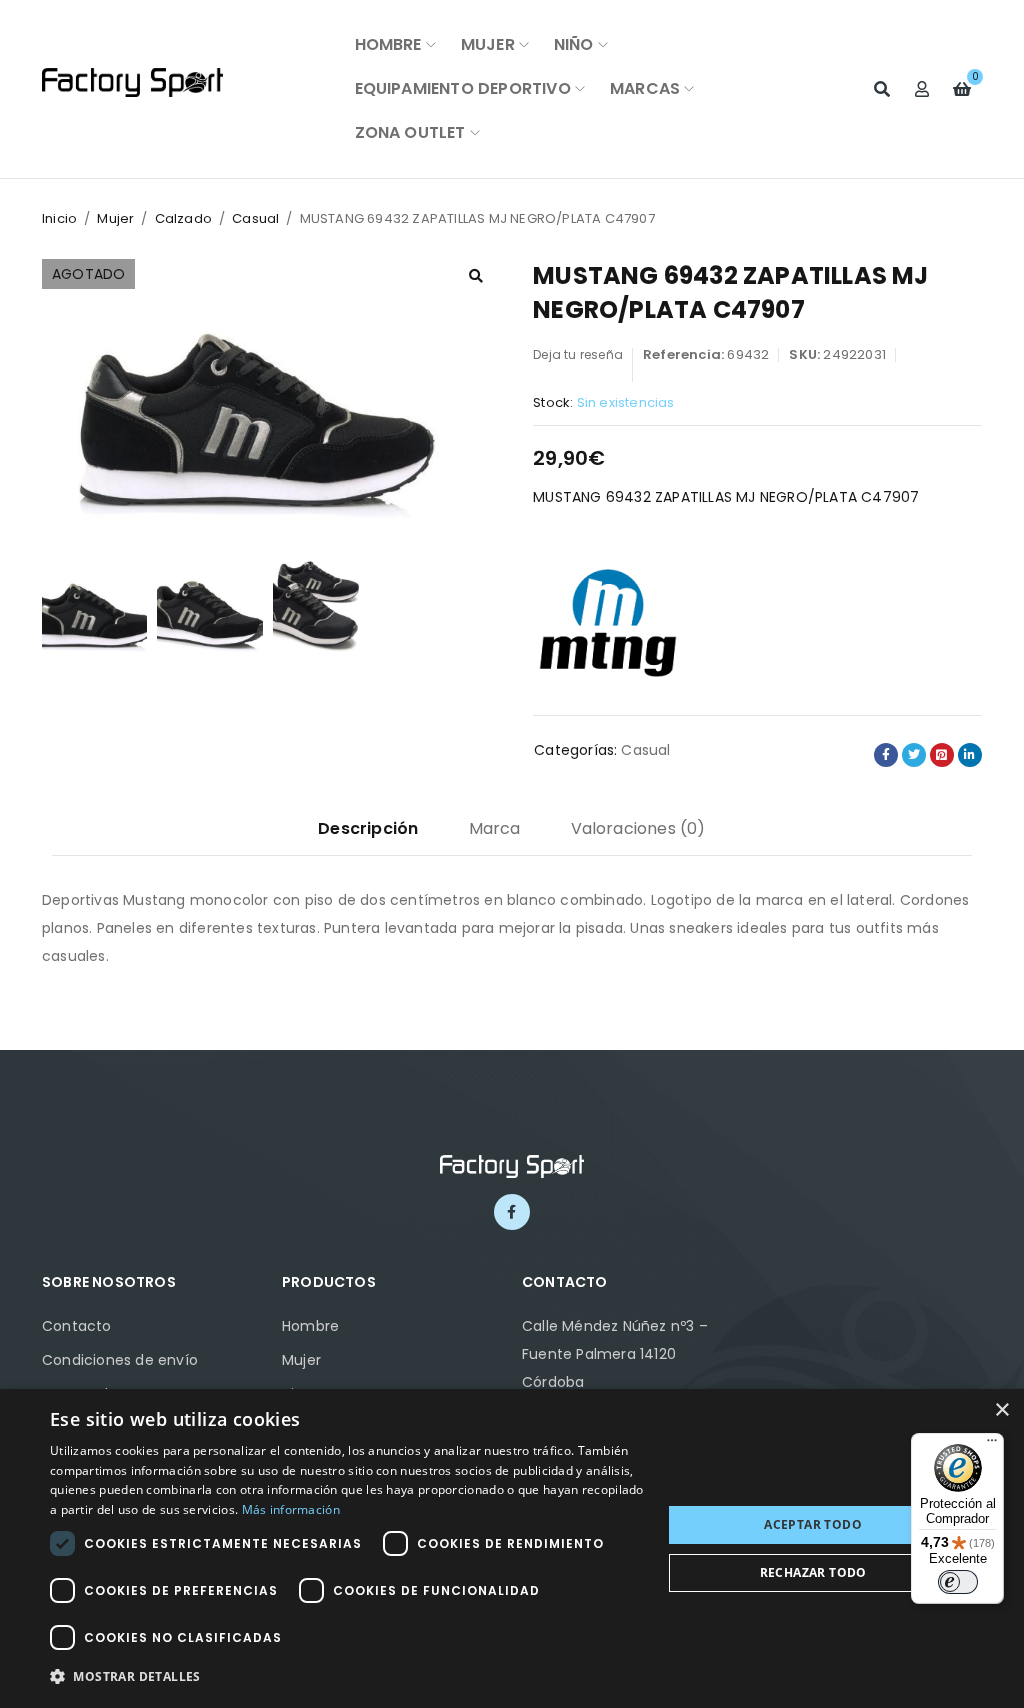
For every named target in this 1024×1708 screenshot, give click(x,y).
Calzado (183, 218)
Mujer (115, 218)
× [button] (1001, 1410)
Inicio (59, 218)
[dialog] (512, 1548)
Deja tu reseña (578, 354)
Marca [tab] (495, 828)
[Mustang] (608, 620)
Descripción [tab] (368, 828)
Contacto (77, 1326)
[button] (476, 276)
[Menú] (992, 1445)
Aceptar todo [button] (813, 1524)
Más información (291, 1509)
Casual (255, 218)
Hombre (310, 1326)
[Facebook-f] (512, 1212)
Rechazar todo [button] (813, 1572)
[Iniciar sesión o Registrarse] (922, 89)
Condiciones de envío (120, 1360)
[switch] (958, 1582)
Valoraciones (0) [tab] (638, 828)
